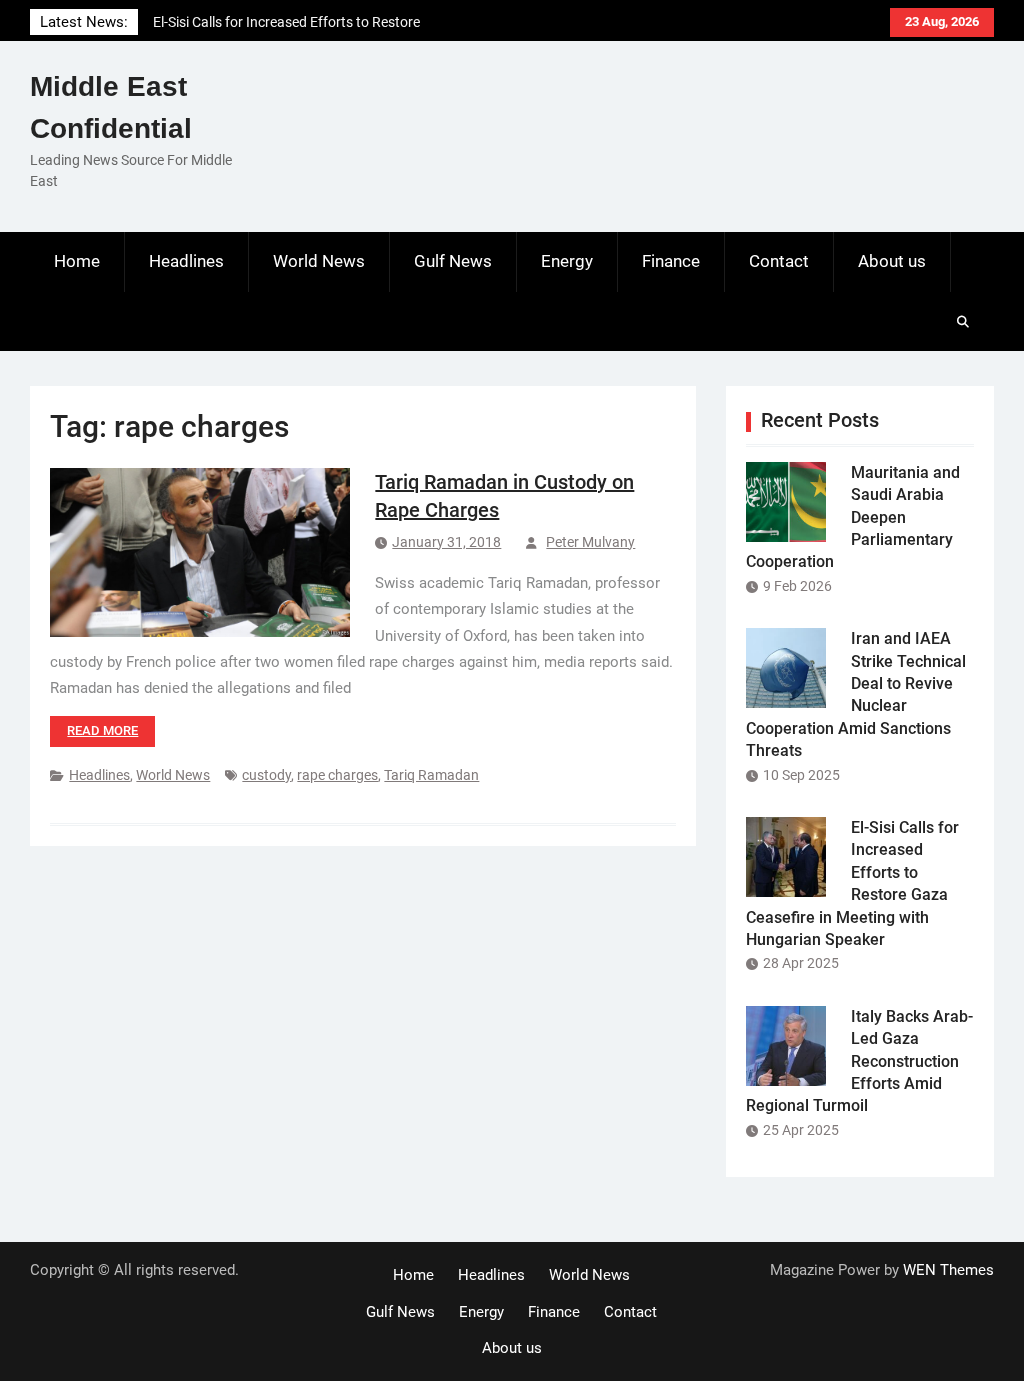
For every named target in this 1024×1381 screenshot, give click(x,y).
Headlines (186, 261)
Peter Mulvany (590, 542)
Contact (779, 261)
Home (77, 261)
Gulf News (453, 261)
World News (319, 261)
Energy (567, 261)
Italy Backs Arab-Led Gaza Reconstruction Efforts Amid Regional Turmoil (859, 1061)
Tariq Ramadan (431, 775)
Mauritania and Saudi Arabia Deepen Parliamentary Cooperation (853, 517)
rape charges (337, 775)
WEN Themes (948, 1270)
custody (266, 775)
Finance (671, 261)
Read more (102, 730)
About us (892, 261)
